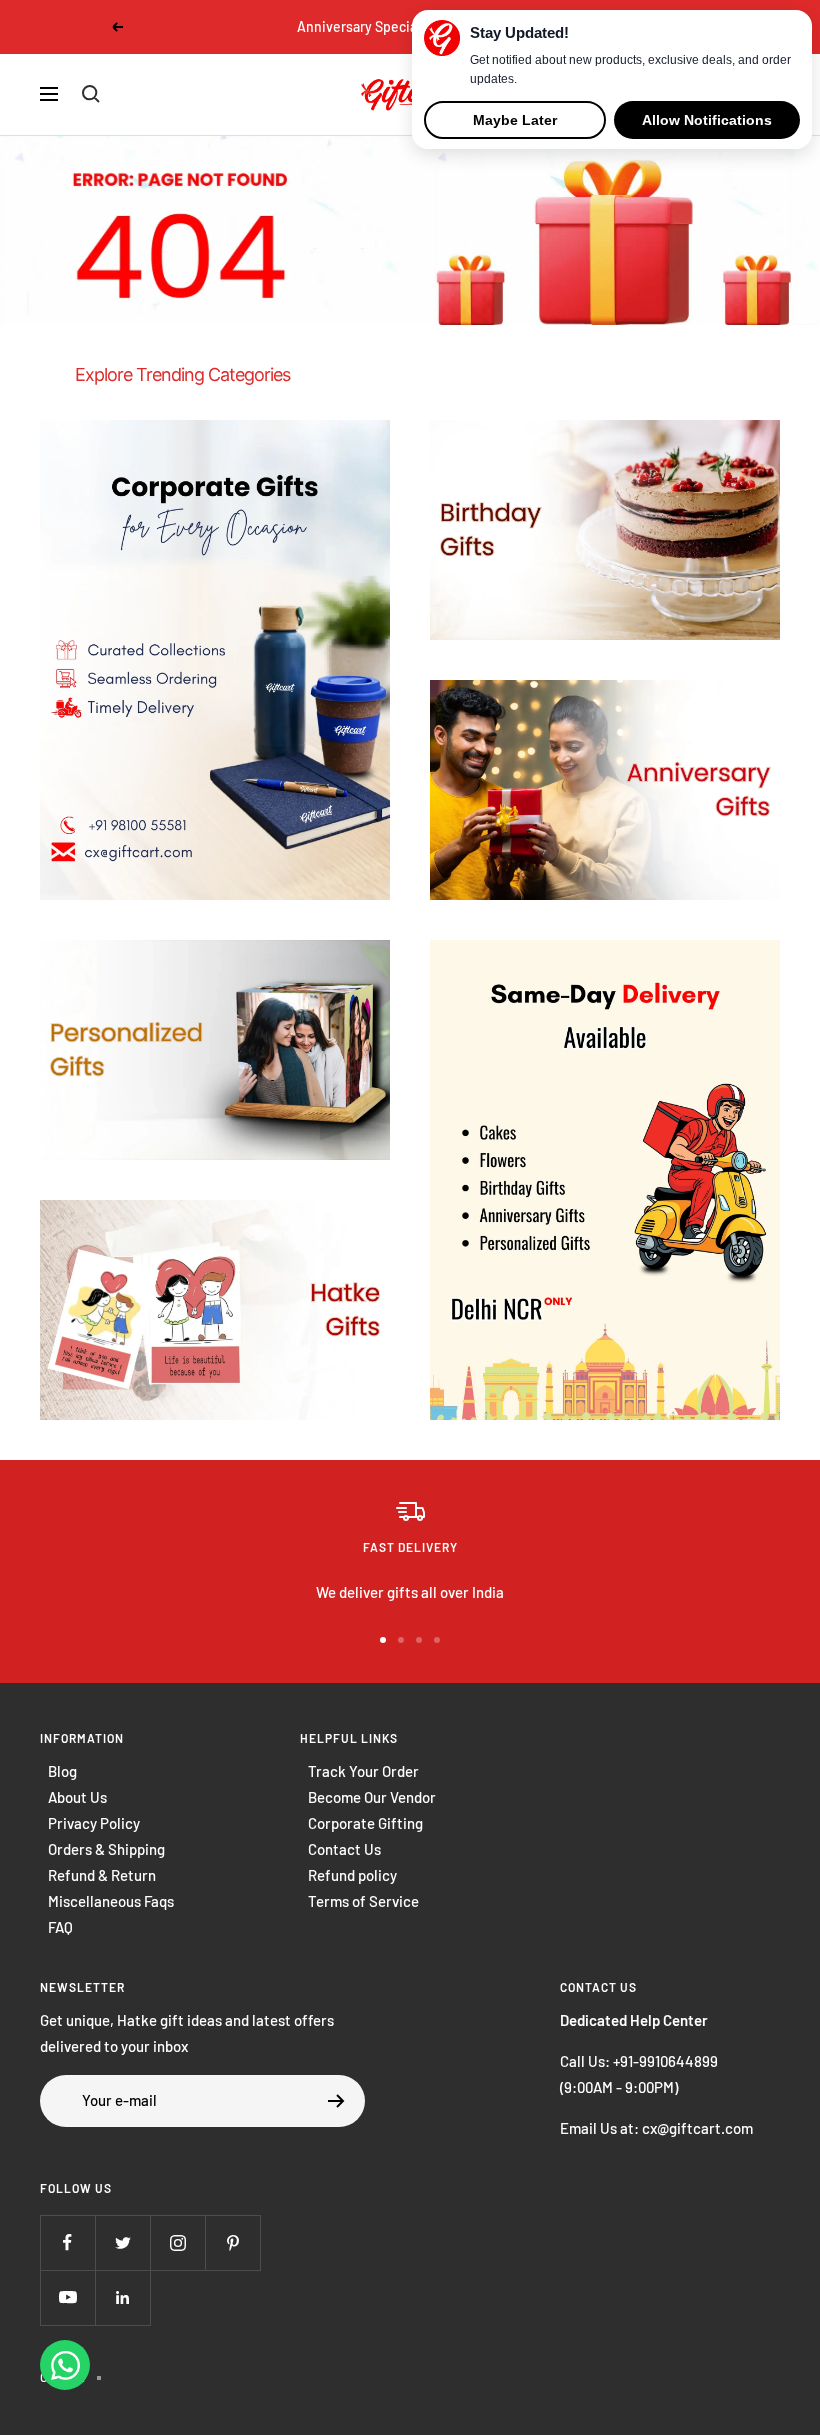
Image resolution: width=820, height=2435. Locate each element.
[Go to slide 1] (383, 1640)
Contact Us (344, 1849)
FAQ (60, 1927)
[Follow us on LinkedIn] (122, 2297)
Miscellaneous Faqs (111, 1901)
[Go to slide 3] (419, 1640)
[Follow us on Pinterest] (232, 2242)
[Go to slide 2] (401, 1640)
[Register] (336, 2101)
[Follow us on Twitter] (122, 2242)
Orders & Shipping (106, 1849)
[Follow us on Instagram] (177, 2242)
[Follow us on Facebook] (67, 2242)
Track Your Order (363, 1771)
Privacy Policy (94, 1823)
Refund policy (352, 1875)
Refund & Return (102, 1875)
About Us (77, 1797)
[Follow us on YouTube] (67, 2297)
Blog (62, 1771)
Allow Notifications (707, 120)
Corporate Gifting (365, 1823)
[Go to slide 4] (437, 1640)
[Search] (91, 94)
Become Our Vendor (372, 1797)
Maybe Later (515, 120)
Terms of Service (363, 1901)
